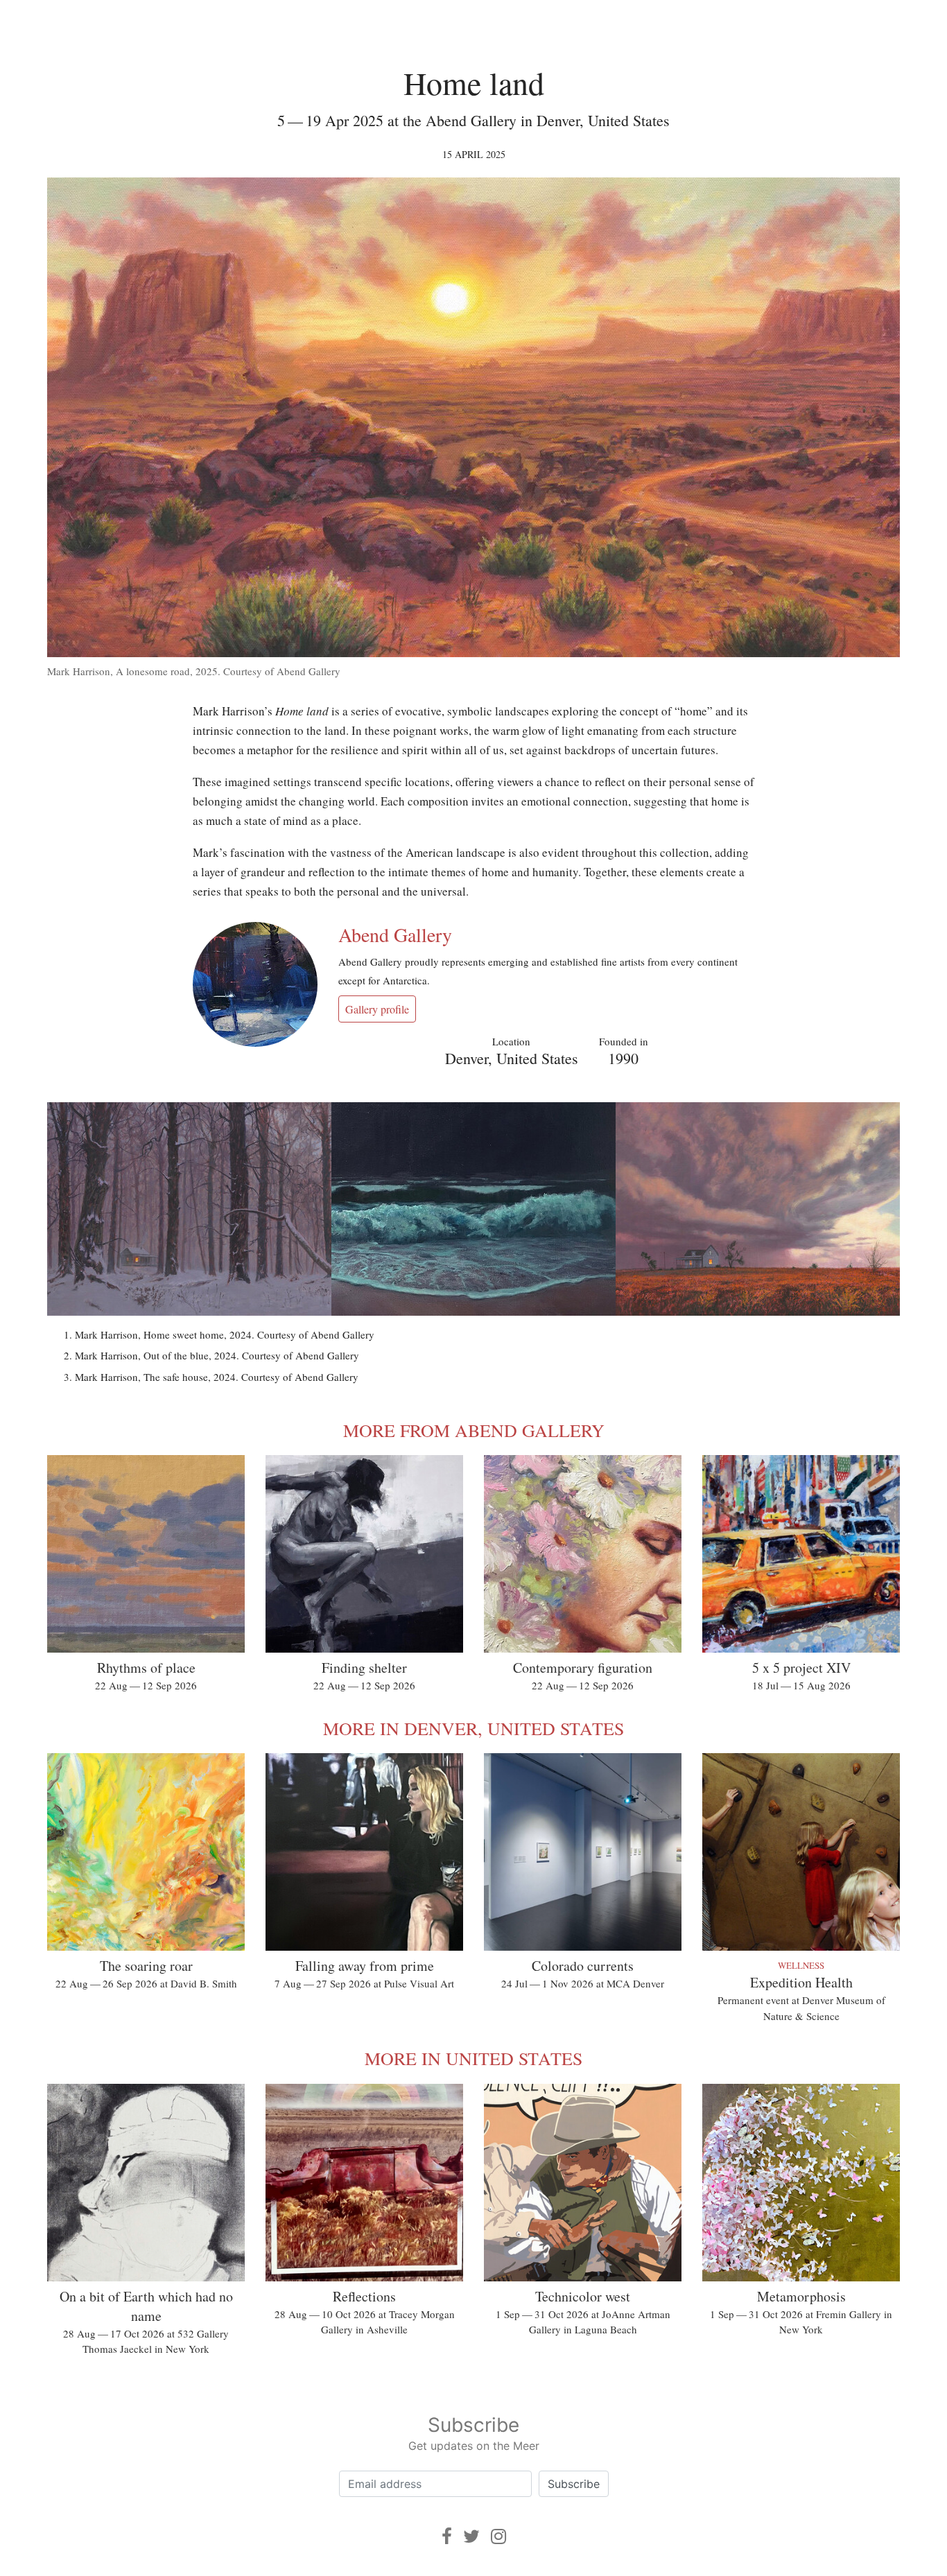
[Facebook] (447, 2536)
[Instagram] (498, 2536)
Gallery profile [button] (377, 1009)
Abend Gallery (395, 934)
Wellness (801, 1965)
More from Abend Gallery (474, 1430)
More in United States (473, 2058)
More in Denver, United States (473, 1728)
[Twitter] (471, 2536)
